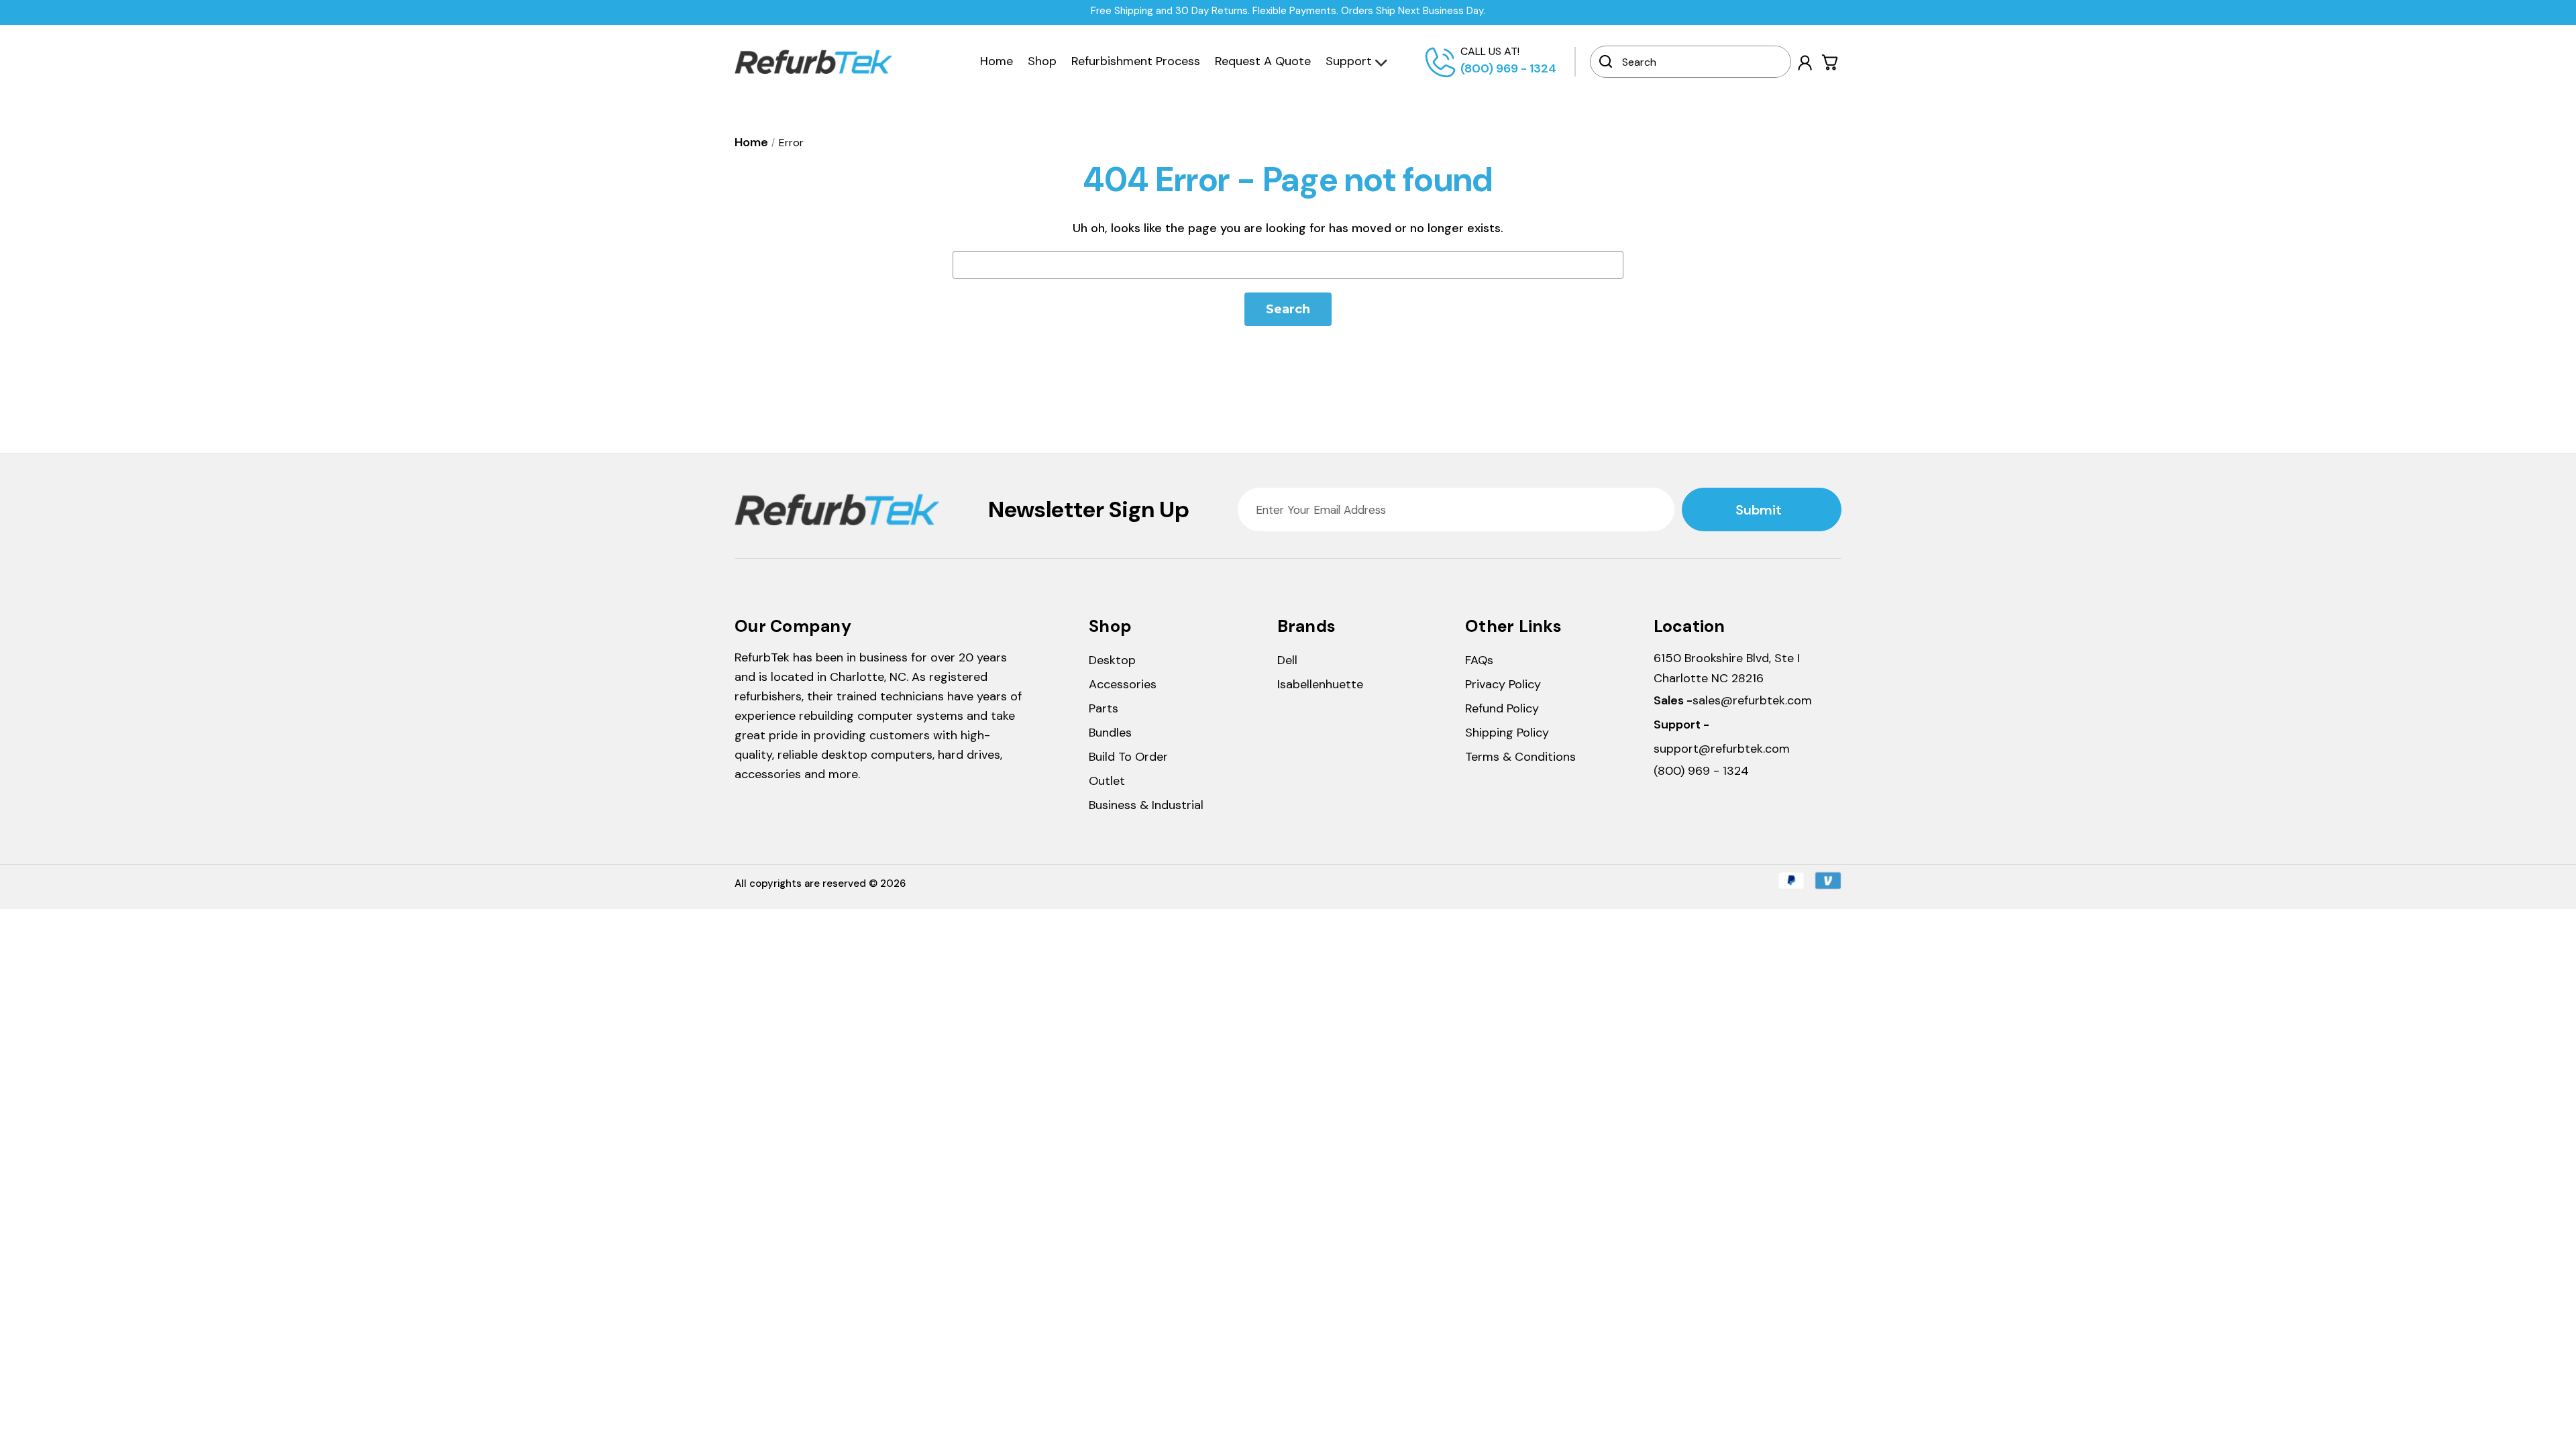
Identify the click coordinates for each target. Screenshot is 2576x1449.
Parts (1104, 708)
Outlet (1107, 781)
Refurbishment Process (1136, 61)
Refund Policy (1502, 708)
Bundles (1110, 733)
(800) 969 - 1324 (1508, 68)
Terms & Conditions (1520, 757)
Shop (1042, 61)
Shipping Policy (1507, 733)
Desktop (1112, 660)
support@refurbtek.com (1722, 749)
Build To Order (1128, 757)
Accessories (1123, 684)
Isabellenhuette (1320, 684)
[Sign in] (1805, 63)
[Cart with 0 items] (1830, 62)
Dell (1287, 660)
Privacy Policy (1503, 684)
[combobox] (1700, 62)
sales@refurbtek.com (1752, 700)
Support (1349, 61)
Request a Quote (1263, 61)
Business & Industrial (1146, 805)
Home (997, 61)
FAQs (1479, 660)
